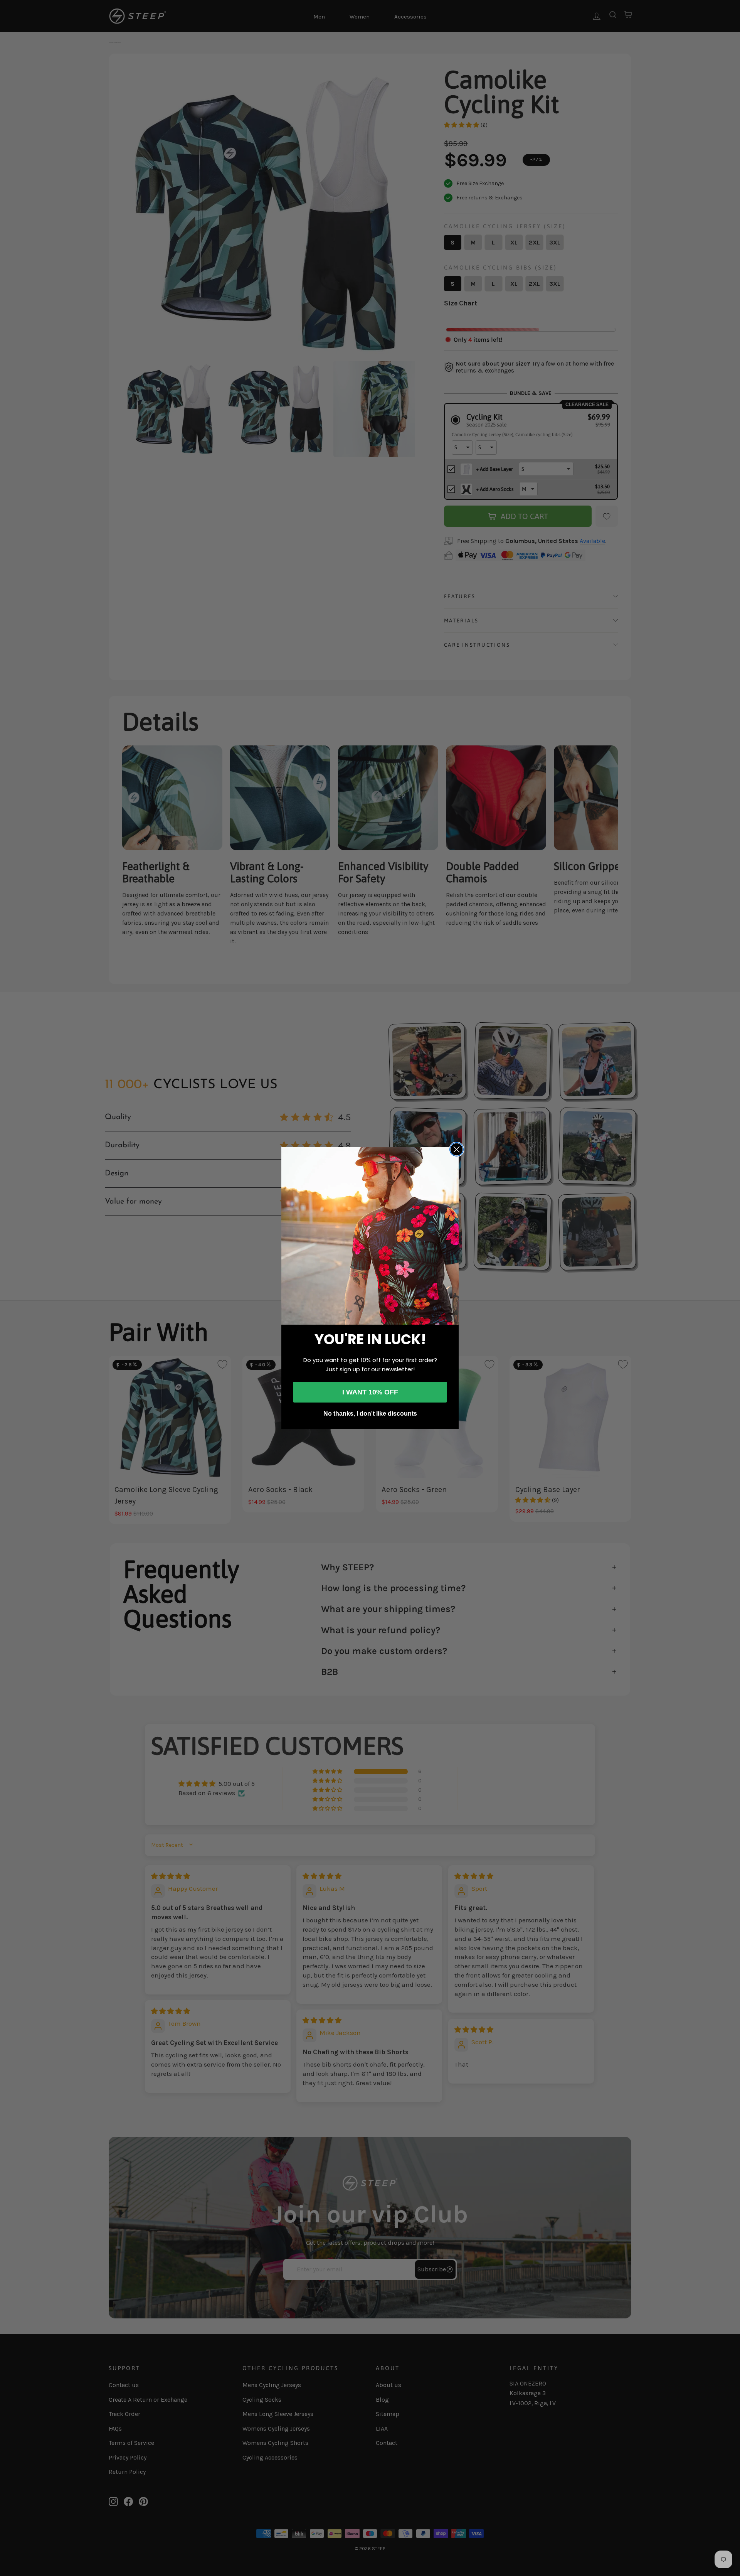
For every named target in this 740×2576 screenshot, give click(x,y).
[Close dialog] (457, 1149)
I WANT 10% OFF (370, 1392)
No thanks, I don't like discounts (370, 1414)
